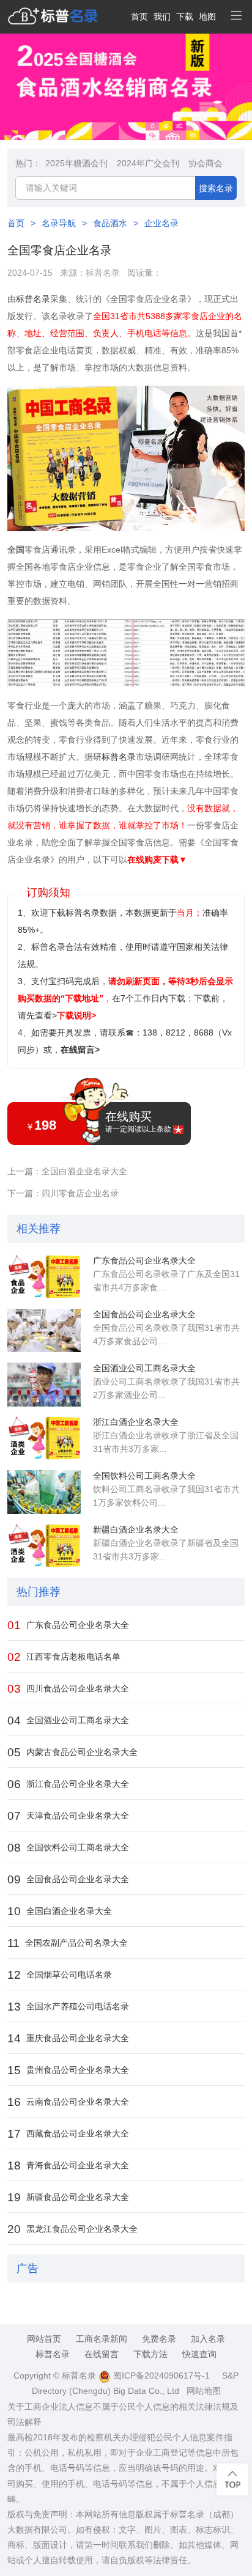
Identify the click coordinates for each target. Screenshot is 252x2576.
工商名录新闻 (102, 2339)
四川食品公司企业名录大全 (68, 1689)
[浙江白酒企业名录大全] (44, 1438)
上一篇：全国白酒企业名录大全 (67, 1171)
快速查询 (199, 2354)
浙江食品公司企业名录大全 (68, 1784)
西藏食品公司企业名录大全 (68, 2134)
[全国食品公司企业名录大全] (44, 1331)
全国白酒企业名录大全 (60, 1911)
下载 (185, 17)
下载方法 (150, 2354)
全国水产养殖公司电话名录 (68, 2007)
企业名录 (161, 223)
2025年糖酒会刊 (76, 163)
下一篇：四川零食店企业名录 (63, 1193)
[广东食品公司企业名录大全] (44, 1277)
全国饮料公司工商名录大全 (144, 1476)
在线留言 (102, 2354)
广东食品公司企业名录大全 (144, 1260)
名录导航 (59, 223)
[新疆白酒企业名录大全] (44, 1546)
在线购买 (138, 1122)
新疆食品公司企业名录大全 (68, 2197)
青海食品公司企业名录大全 (68, 2166)
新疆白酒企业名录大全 (136, 1529)
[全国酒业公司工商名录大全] (44, 1385)
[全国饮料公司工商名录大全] (44, 1492)
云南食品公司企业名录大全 (68, 2102)
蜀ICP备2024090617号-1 (160, 2375)
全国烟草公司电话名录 (60, 1975)
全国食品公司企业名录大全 (144, 1314)
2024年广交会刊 (148, 163)
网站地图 (204, 2391)
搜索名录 (216, 188)
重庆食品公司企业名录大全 (68, 2038)
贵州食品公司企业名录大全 (68, 2070)
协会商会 (206, 163)
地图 (207, 17)
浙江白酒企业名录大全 (136, 1422)
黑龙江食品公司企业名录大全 (72, 2229)
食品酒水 (110, 223)
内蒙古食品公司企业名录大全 (72, 1752)
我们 (162, 17)
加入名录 (208, 2339)
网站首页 (44, 2339)
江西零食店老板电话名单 (64, 1657)
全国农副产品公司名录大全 (68, 1943)
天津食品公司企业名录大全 (68, 1816)
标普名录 (103, 273)
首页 (139, 17)
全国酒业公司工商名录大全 (144, 1368)
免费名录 (159, 2339)
